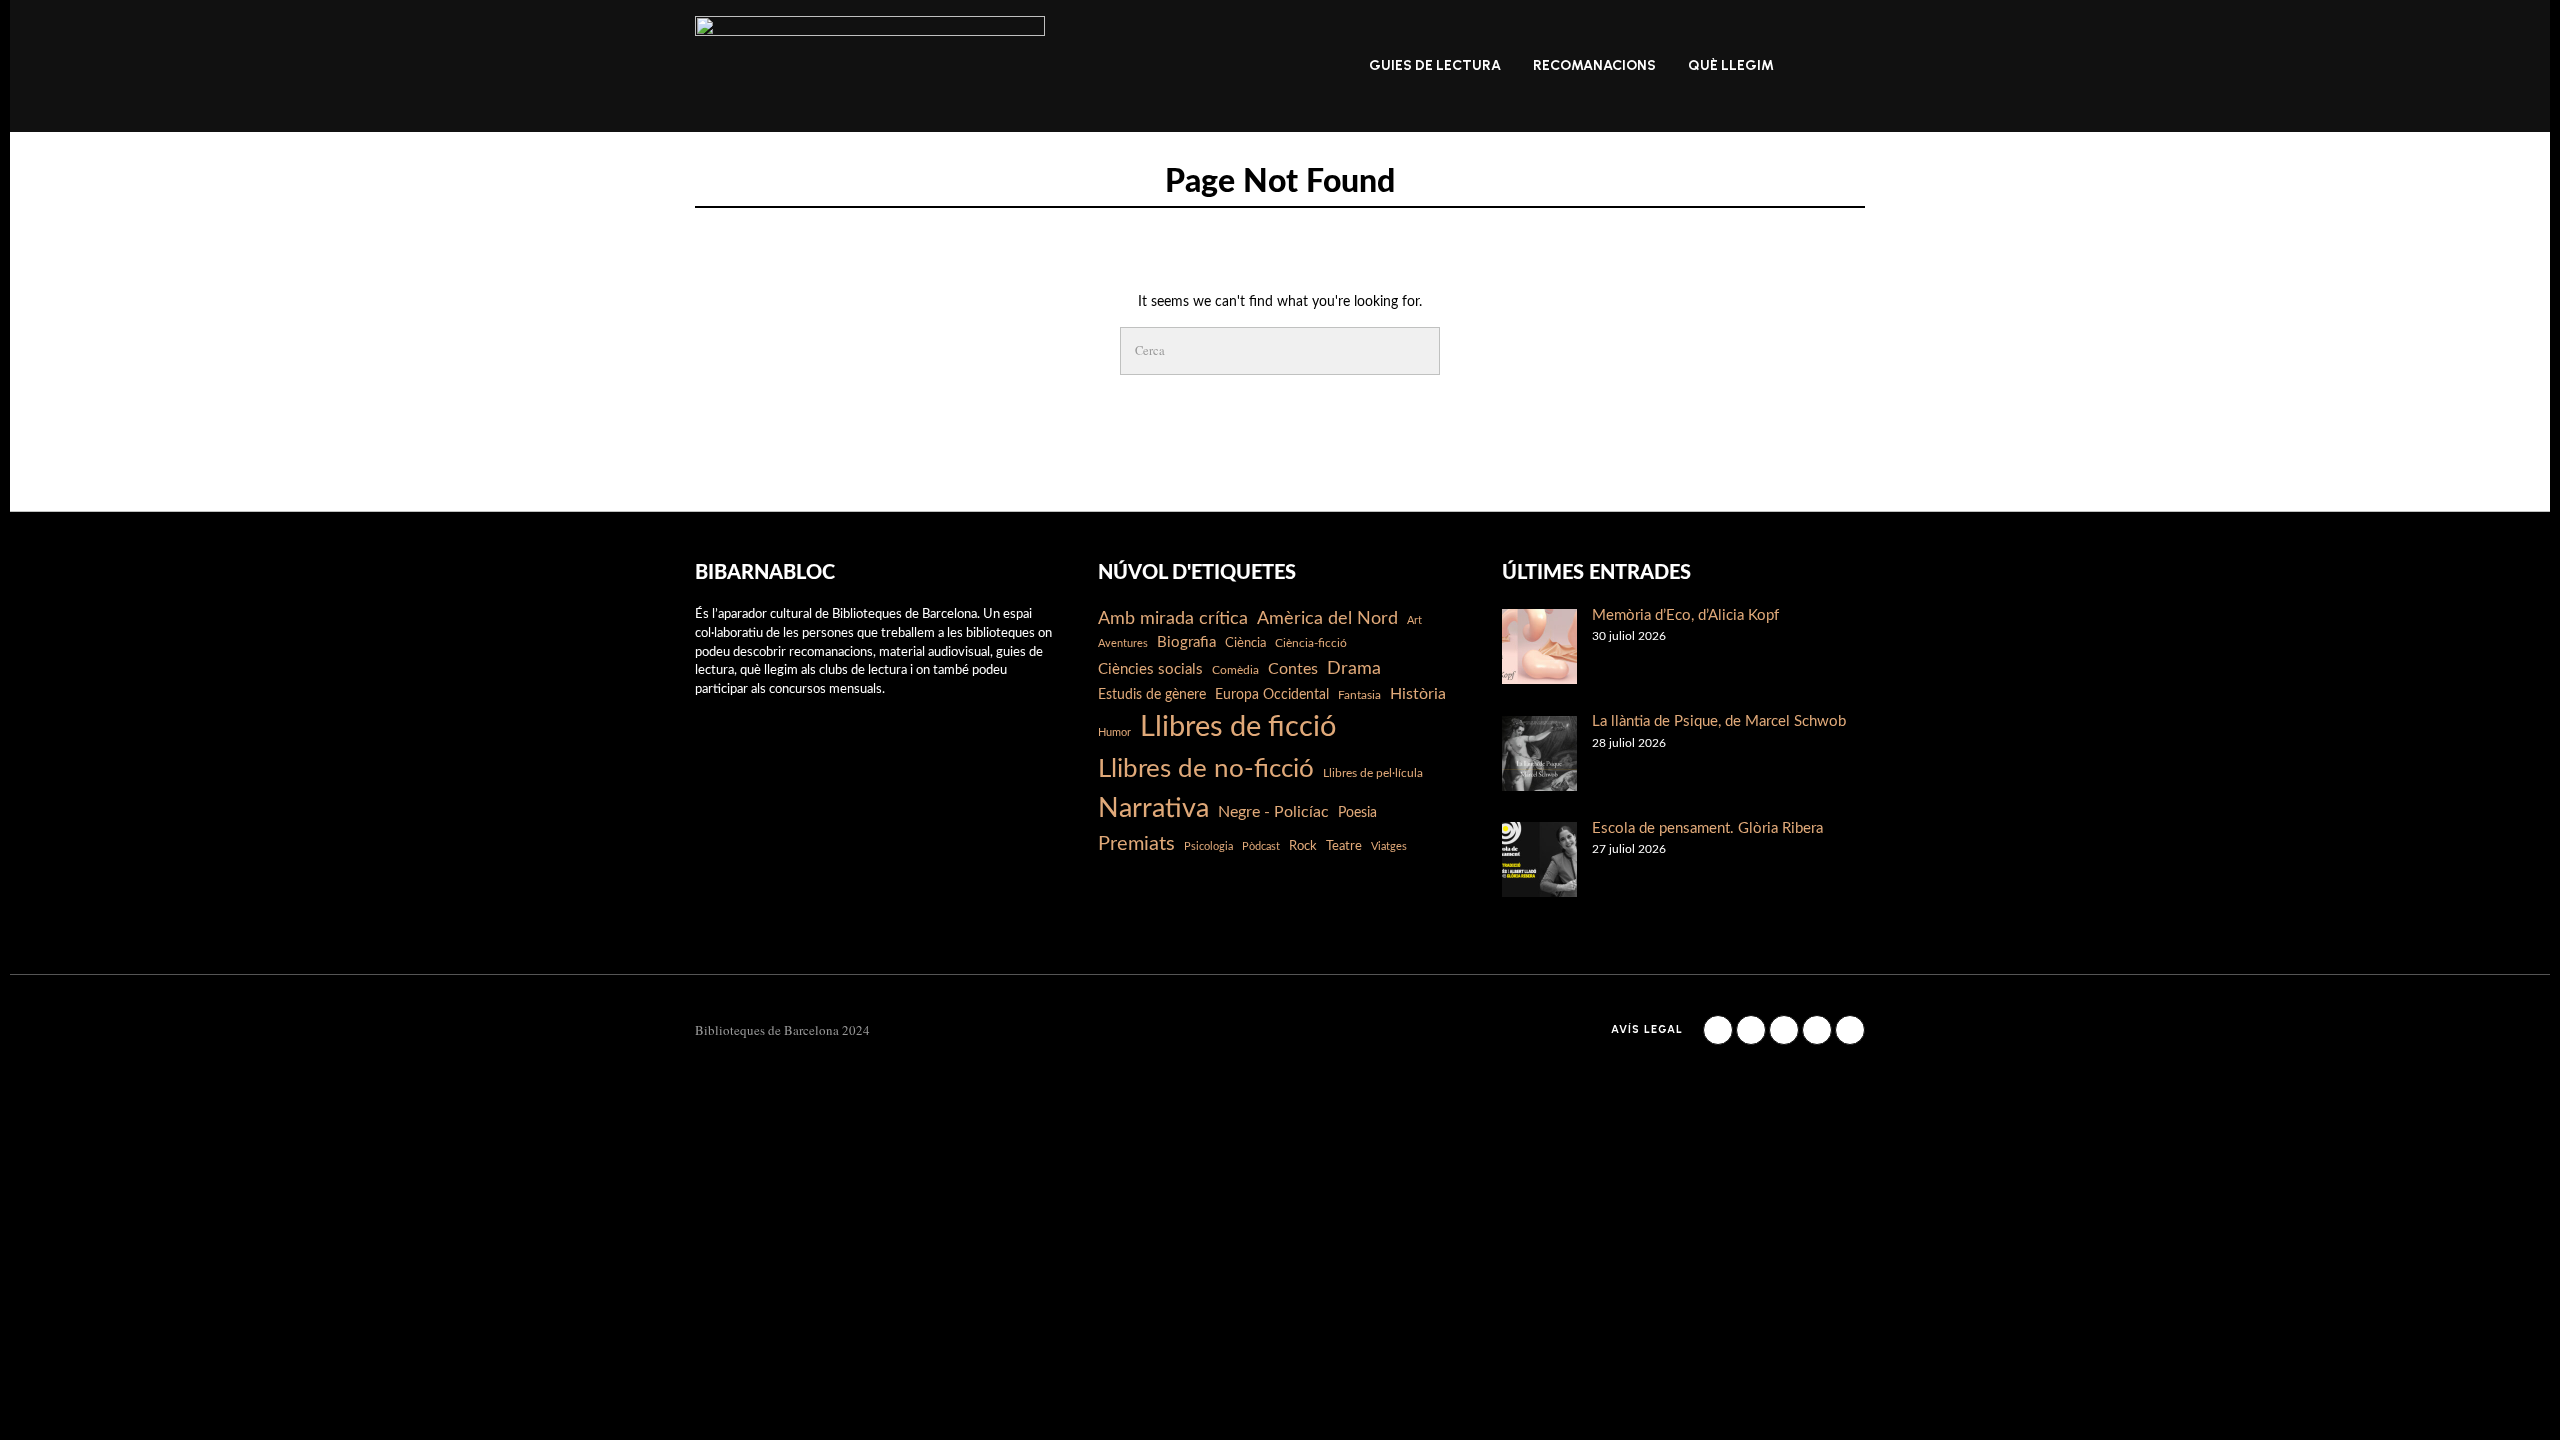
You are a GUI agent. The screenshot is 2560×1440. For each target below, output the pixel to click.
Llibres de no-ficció (1206, 769)
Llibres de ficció (1238, 727)
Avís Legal (1647, 1029)
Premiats (1136, 844)
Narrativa (1153, 808)
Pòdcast (1261, 846)
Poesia (1357, 813)
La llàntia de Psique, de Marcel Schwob (1719, 721)
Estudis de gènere (1152, 695)
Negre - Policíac (1273, 812)
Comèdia (1235, 670)
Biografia (1186, 642)
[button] (1416, 351)
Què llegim (1731, 65)
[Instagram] (1751, 1030)
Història (1418, 694)
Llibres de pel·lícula (1373, 773)
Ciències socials (1150, 669)
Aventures (1123, 643)
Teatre (1344, 846)
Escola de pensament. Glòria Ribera (1707, 828)
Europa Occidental (1272, 695)
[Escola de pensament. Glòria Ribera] (1539, 859)
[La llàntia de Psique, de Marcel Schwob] (1539, 753)
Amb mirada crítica (1173, 618)
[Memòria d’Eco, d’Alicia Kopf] (1539, 646)
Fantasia (1359, 695)
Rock (1303, 846)
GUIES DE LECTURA (1435, 65)
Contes (1293, 669)
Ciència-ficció (1311, 643)
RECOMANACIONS (1594, 65)
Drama (1354, 668)
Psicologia (1208, 846)
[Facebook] (1718, 1030)
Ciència (1245, 643)
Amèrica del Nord (1327, 618)
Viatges (1389, 846)
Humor (1114, 732)
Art (1414, 620)
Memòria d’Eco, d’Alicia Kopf (1685, 615)
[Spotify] (1850, 1030)
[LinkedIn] (1784, 1030)
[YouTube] (1817, 1030)
